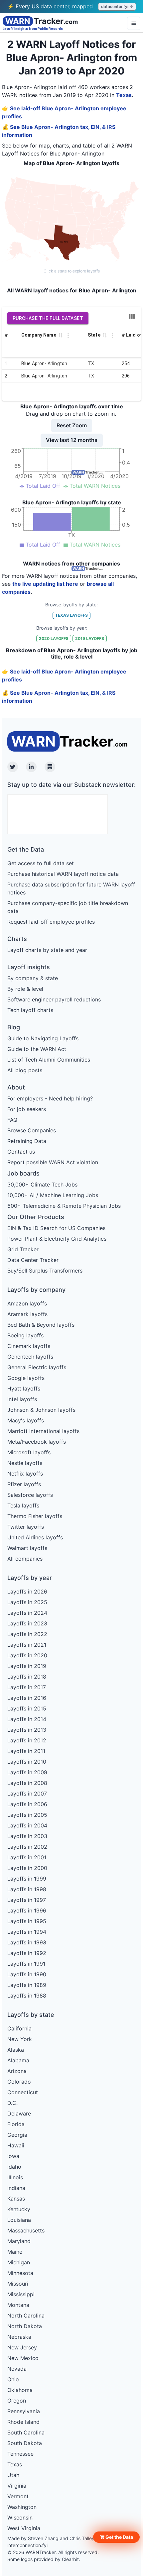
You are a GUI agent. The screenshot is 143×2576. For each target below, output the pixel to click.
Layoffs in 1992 (27, 1953)
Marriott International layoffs (43, 1431)
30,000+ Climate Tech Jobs (42, 1185)
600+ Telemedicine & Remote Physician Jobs (64, 1206)
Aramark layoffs (27, 1314)
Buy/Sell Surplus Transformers (45, 1271)
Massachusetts (26, 2230)
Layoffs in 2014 (27, 1719)
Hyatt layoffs (24, 1389)
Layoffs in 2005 (27, 1815)
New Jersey (22, 2347)
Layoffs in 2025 (27, 1602)
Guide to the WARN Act (37, 1049)
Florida (16, 2124)
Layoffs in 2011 (26, 1751)
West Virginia (24, 2528)
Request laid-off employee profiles (51, 922)
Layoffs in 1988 (27, 1996)
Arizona (17, 2071)
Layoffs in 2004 (27, 1825)
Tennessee (20, 2454)
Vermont (18, 2496)
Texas (124, 95)
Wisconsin (20, 2518)
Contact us (21, 1152)
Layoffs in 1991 (26, 1964)
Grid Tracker (23, 1249)
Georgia (17, 2135)
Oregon (17, 2401)
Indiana (16, 2188)
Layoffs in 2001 (27, 1857)
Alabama (18, 2060)
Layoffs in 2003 (27, 1836)
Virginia (17, 2486)
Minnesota (20, 2273)
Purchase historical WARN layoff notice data (63, 874)
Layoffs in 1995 (27, 1921)
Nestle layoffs (25, 1463)
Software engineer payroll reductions (54, 999)
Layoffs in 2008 (27, 1783)
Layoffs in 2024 (27, 1613)
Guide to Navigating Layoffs (43, 1038)
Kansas (16, 2199)
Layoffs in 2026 (27, 1592)
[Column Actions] (68, 336)
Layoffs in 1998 (27, 1889)
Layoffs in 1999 (27, 1879)
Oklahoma (20, 2390)
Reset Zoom (72, 425)
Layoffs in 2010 (27, 1762)
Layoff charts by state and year (47, 950)
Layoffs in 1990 (27, 1974)
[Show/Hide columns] (132, 316)
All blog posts (25, 1070)
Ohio (13, 2379)
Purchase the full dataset (48, 318)
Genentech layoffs (30, 1357)
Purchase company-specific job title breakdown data (68, 907)
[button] (116, 2537)
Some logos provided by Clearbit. (44, 2559)
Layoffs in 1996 (27, 1910)
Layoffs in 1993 (27, 1942)
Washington (22, 2507)
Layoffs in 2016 (27, 1698)
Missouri (18, 2284)
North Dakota (25, 2326)
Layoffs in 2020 (27, 1655)
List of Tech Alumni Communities (49, 1060)
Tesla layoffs (23, 1505)
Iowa (13, 2156)
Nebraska (19, 2337)
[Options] (134, 23)
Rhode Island (23, 2422)
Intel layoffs (22, 1399)
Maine (15, 2252)
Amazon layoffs (27, 1303)
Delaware (19, 2113)
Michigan (19, 2262)
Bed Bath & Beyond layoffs (41, 1325)
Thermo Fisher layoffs (35, 1516)
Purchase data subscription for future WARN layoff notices (71, 888)
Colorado (19, 2082)
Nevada (17, 2369)
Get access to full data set (41, 863)
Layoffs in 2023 (27, 1623)
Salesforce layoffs (30, 1495)
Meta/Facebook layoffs (37, 1442)
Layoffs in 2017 (27, 1687)
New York (20, 2039)
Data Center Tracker (33, 1260)
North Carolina (26, 2316)
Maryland (19, 2241)
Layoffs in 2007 (27, 1794)
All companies (25, 1559)
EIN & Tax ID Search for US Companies (56, 1228)
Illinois (15, 2177)
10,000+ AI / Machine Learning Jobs (53, 1195)
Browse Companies (32, 1130)
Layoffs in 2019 (27, 1666)
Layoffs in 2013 (27, 1730)
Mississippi (21, 2294)
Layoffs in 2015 (27, 1708)
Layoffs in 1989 (27, 1985)
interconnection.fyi (27, 2545)
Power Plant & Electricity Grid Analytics (57, 1239)
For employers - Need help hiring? (50, 1098)
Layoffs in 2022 (27, 1634)
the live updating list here (45, 584)
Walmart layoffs (27, 1548)
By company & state (33, 978)
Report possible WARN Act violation (53, 1162)
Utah (13, 2475)
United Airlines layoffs (35, 1537)
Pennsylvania (24, 2411)
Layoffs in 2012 (27, 1740)
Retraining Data (27, 1141)
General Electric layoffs (37, 1367)
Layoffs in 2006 (27, 1804)
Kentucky (19, 2209)
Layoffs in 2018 (27, 1677)
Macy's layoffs (26, 1420)
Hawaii (16, 2145)
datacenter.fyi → (117, 6)
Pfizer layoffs (24, 1484)
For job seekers (27, 1109)
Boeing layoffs (25, 1335)
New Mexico (23, 2358)
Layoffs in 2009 (27, 1772)
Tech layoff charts (30, 1010)
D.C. (12, 2103)
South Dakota (25, 2443)
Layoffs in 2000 (27, 1868)
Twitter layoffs (26, 1527)
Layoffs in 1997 (27, 1900)
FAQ (12, 1120)
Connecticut (23, 2092)
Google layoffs (26, 1378)
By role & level (25, 989)
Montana (18, 2305)
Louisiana (19, 2220)
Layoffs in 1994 (27, 1932)
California (19, 2028)
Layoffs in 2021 (27, 1645)
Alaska (16, 2050)
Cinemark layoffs (29, 1346)
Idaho (14, 2167)
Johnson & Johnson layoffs (41, 1410)
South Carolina (26, 2432)
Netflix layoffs (25, 1474)
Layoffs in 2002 (27, 1847)
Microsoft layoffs (29, 1452)
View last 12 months (72, 440)
